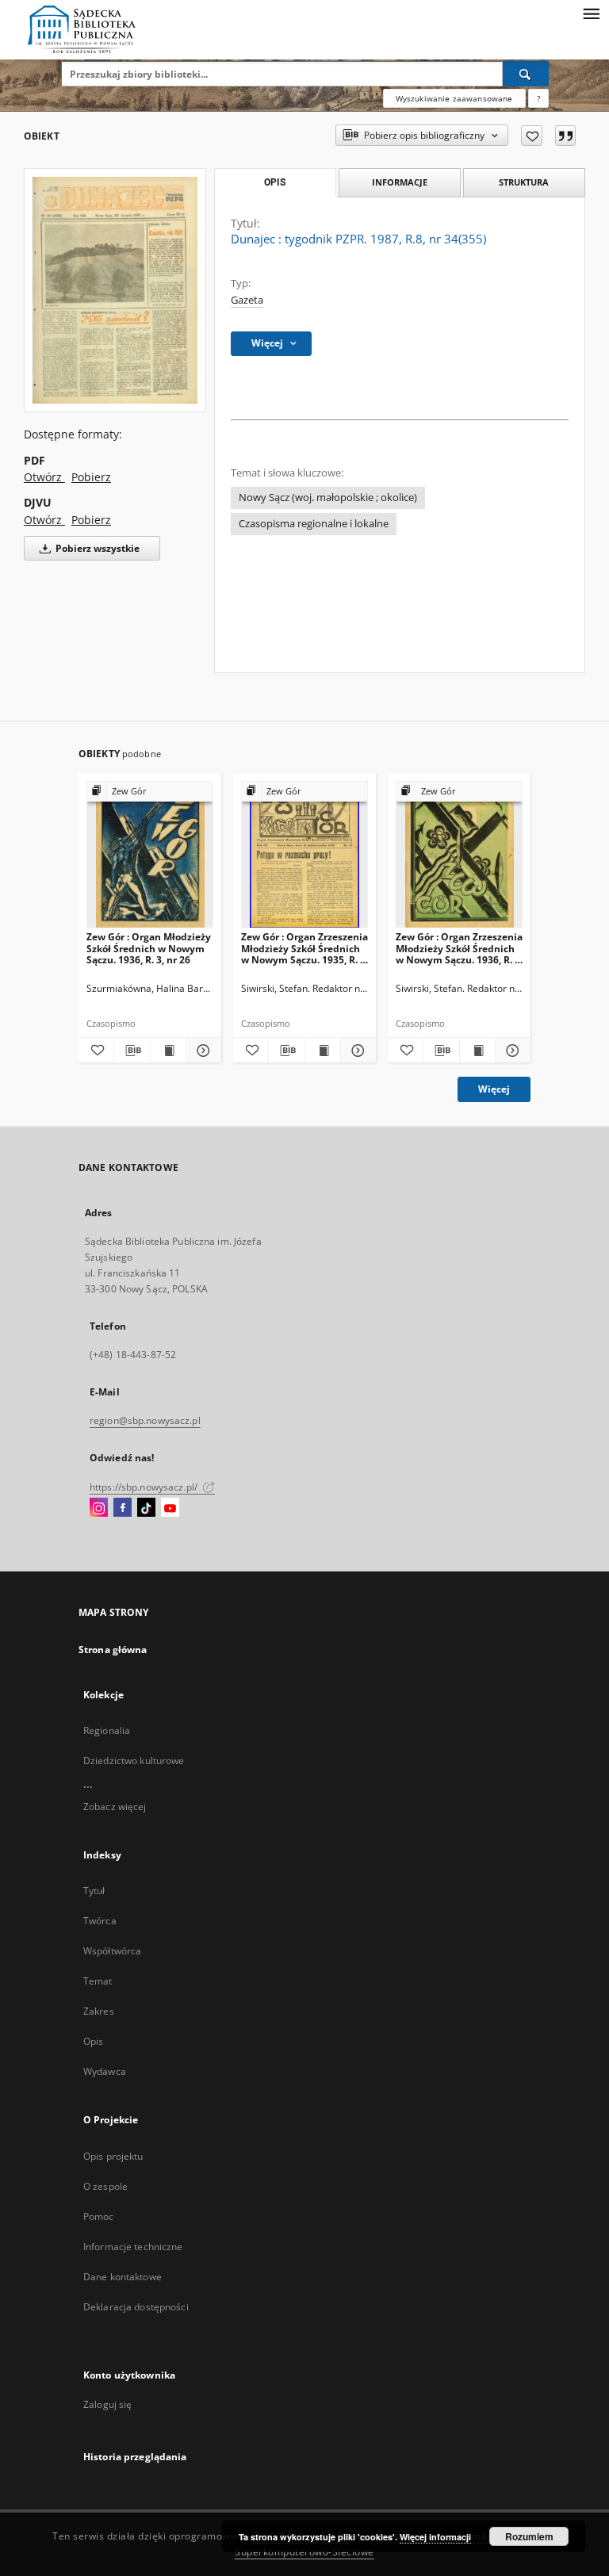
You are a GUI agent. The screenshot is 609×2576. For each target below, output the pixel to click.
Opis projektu (113, 2156)
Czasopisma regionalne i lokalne (314, 524)
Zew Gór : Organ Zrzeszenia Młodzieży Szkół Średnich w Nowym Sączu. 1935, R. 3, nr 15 (304, 948)
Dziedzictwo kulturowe (134, 1761)
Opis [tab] (275, 182)
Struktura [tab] (524, 182)
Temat (98, 1981)
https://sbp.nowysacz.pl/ (145, 1487)
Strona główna (113, 1650)
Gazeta (247, 300)
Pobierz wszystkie (96, 548)
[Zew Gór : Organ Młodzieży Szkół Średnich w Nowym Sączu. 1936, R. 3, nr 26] (150, 855)
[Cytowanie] (565, 136)
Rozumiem (529, 2536)
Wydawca (105, 2071)
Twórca (100, 1921)
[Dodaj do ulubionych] (532, 136)
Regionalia (107, 1730)
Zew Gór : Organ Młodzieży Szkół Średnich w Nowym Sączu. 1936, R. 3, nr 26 (149, 948)
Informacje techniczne (133, 2247)
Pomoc (99, 2216)
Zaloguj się (108, 2404)
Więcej (494, 1089)
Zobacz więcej (115, 1807)
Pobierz (91, 477)
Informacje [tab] (400, 182)
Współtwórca (112, 1951)
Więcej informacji (435, 2537)
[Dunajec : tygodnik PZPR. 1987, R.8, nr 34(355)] (115, 290)
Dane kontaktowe (123, 2277)
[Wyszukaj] (526, 74)
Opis (93, 2041)
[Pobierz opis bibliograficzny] (132, 1051)
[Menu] (591, 13)
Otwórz (44, 477)
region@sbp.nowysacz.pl (145, 1420)
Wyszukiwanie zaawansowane (454, 98)
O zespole (105, 2186)
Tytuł (94, 1891)
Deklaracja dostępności (136, 2307)
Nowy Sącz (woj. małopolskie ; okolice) (328, 498)
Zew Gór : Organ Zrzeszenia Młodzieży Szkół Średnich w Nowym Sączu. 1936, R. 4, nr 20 (459, 948)
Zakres (99, 2011)
